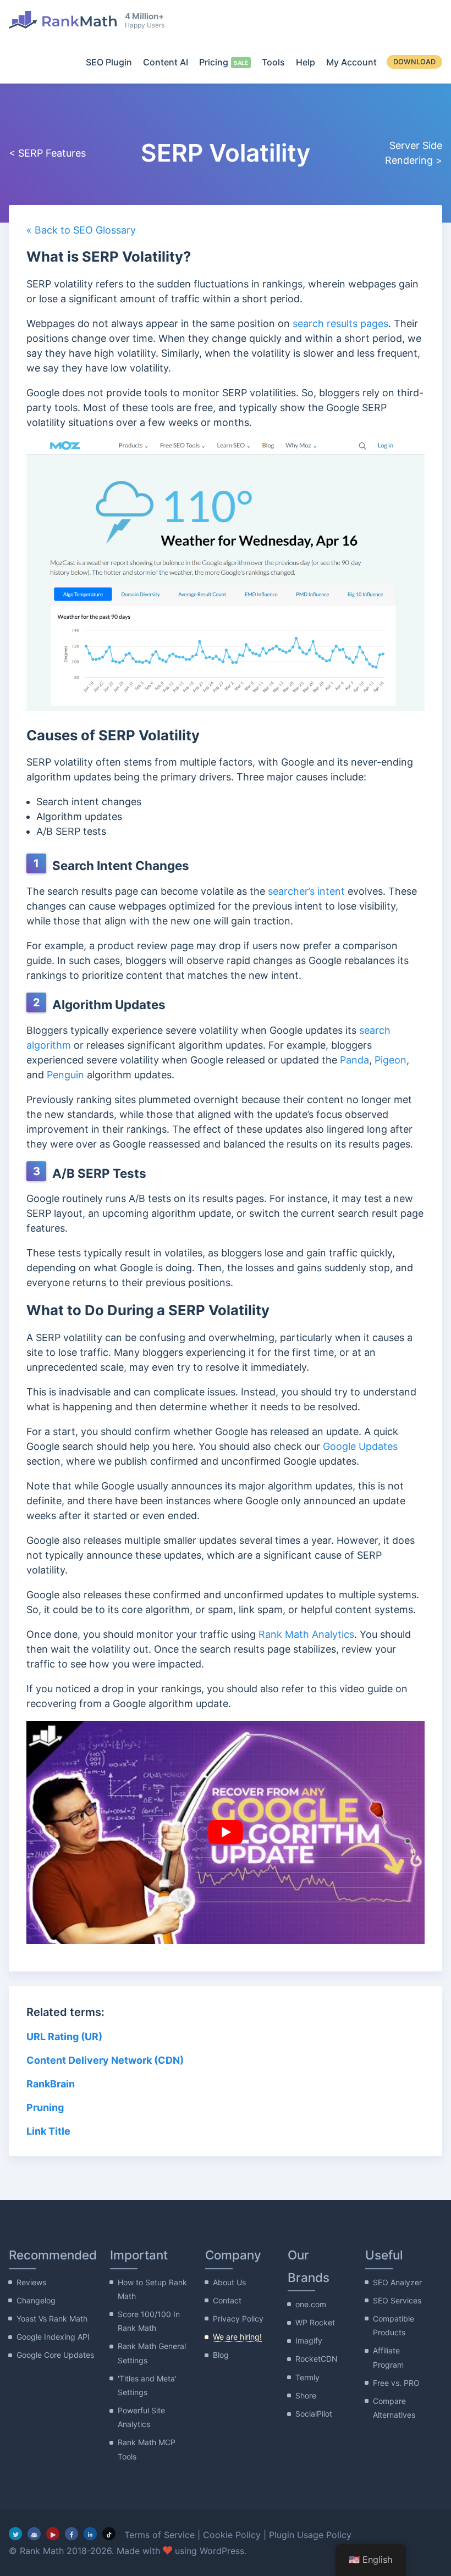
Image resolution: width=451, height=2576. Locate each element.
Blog (221, 2355)
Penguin (65, 1075)
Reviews (31, 2282)
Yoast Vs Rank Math (52, 2319)
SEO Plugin (109, 62)
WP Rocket (315, 2322)
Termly (307, 2377)
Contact (227, 2300)
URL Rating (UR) (64, 2037)
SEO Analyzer (397, 2282)
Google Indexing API (53, 2337)
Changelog (36, 2300)
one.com (311, 2304)
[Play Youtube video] (225, 1833)
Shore (306, 2395)
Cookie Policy (232, 2535)
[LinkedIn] (90, 2534)
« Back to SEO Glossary (81, 230)
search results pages (340, 323)
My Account (351, 62)
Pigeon (391, 1060)
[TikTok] (109, 2534)
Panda (354, 1060)
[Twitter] (15, 2534)
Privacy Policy (238, 2319)
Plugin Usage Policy (310, 2535)
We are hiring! (237, 2337)
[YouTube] (53, 2534)
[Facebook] (71, 2534)
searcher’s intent (306, 891)
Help (306, 62)
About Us (229, 2282)
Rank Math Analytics (306, 1634)
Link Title (48, 2131)
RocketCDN (317, 2359)
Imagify (309, 2340)
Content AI (166, 62)
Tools (273, 62)
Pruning (45, 2107)
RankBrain (51, 2084)
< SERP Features (47, 153)
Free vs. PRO (396, 2383)
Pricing (214, 62)
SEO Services (397, 2300)
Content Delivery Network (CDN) (105, 2060)
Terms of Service (159, 2535)
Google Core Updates (55, 2355)
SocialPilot (314, 2414)
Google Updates (360, 1446)
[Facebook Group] (34, 2534)
